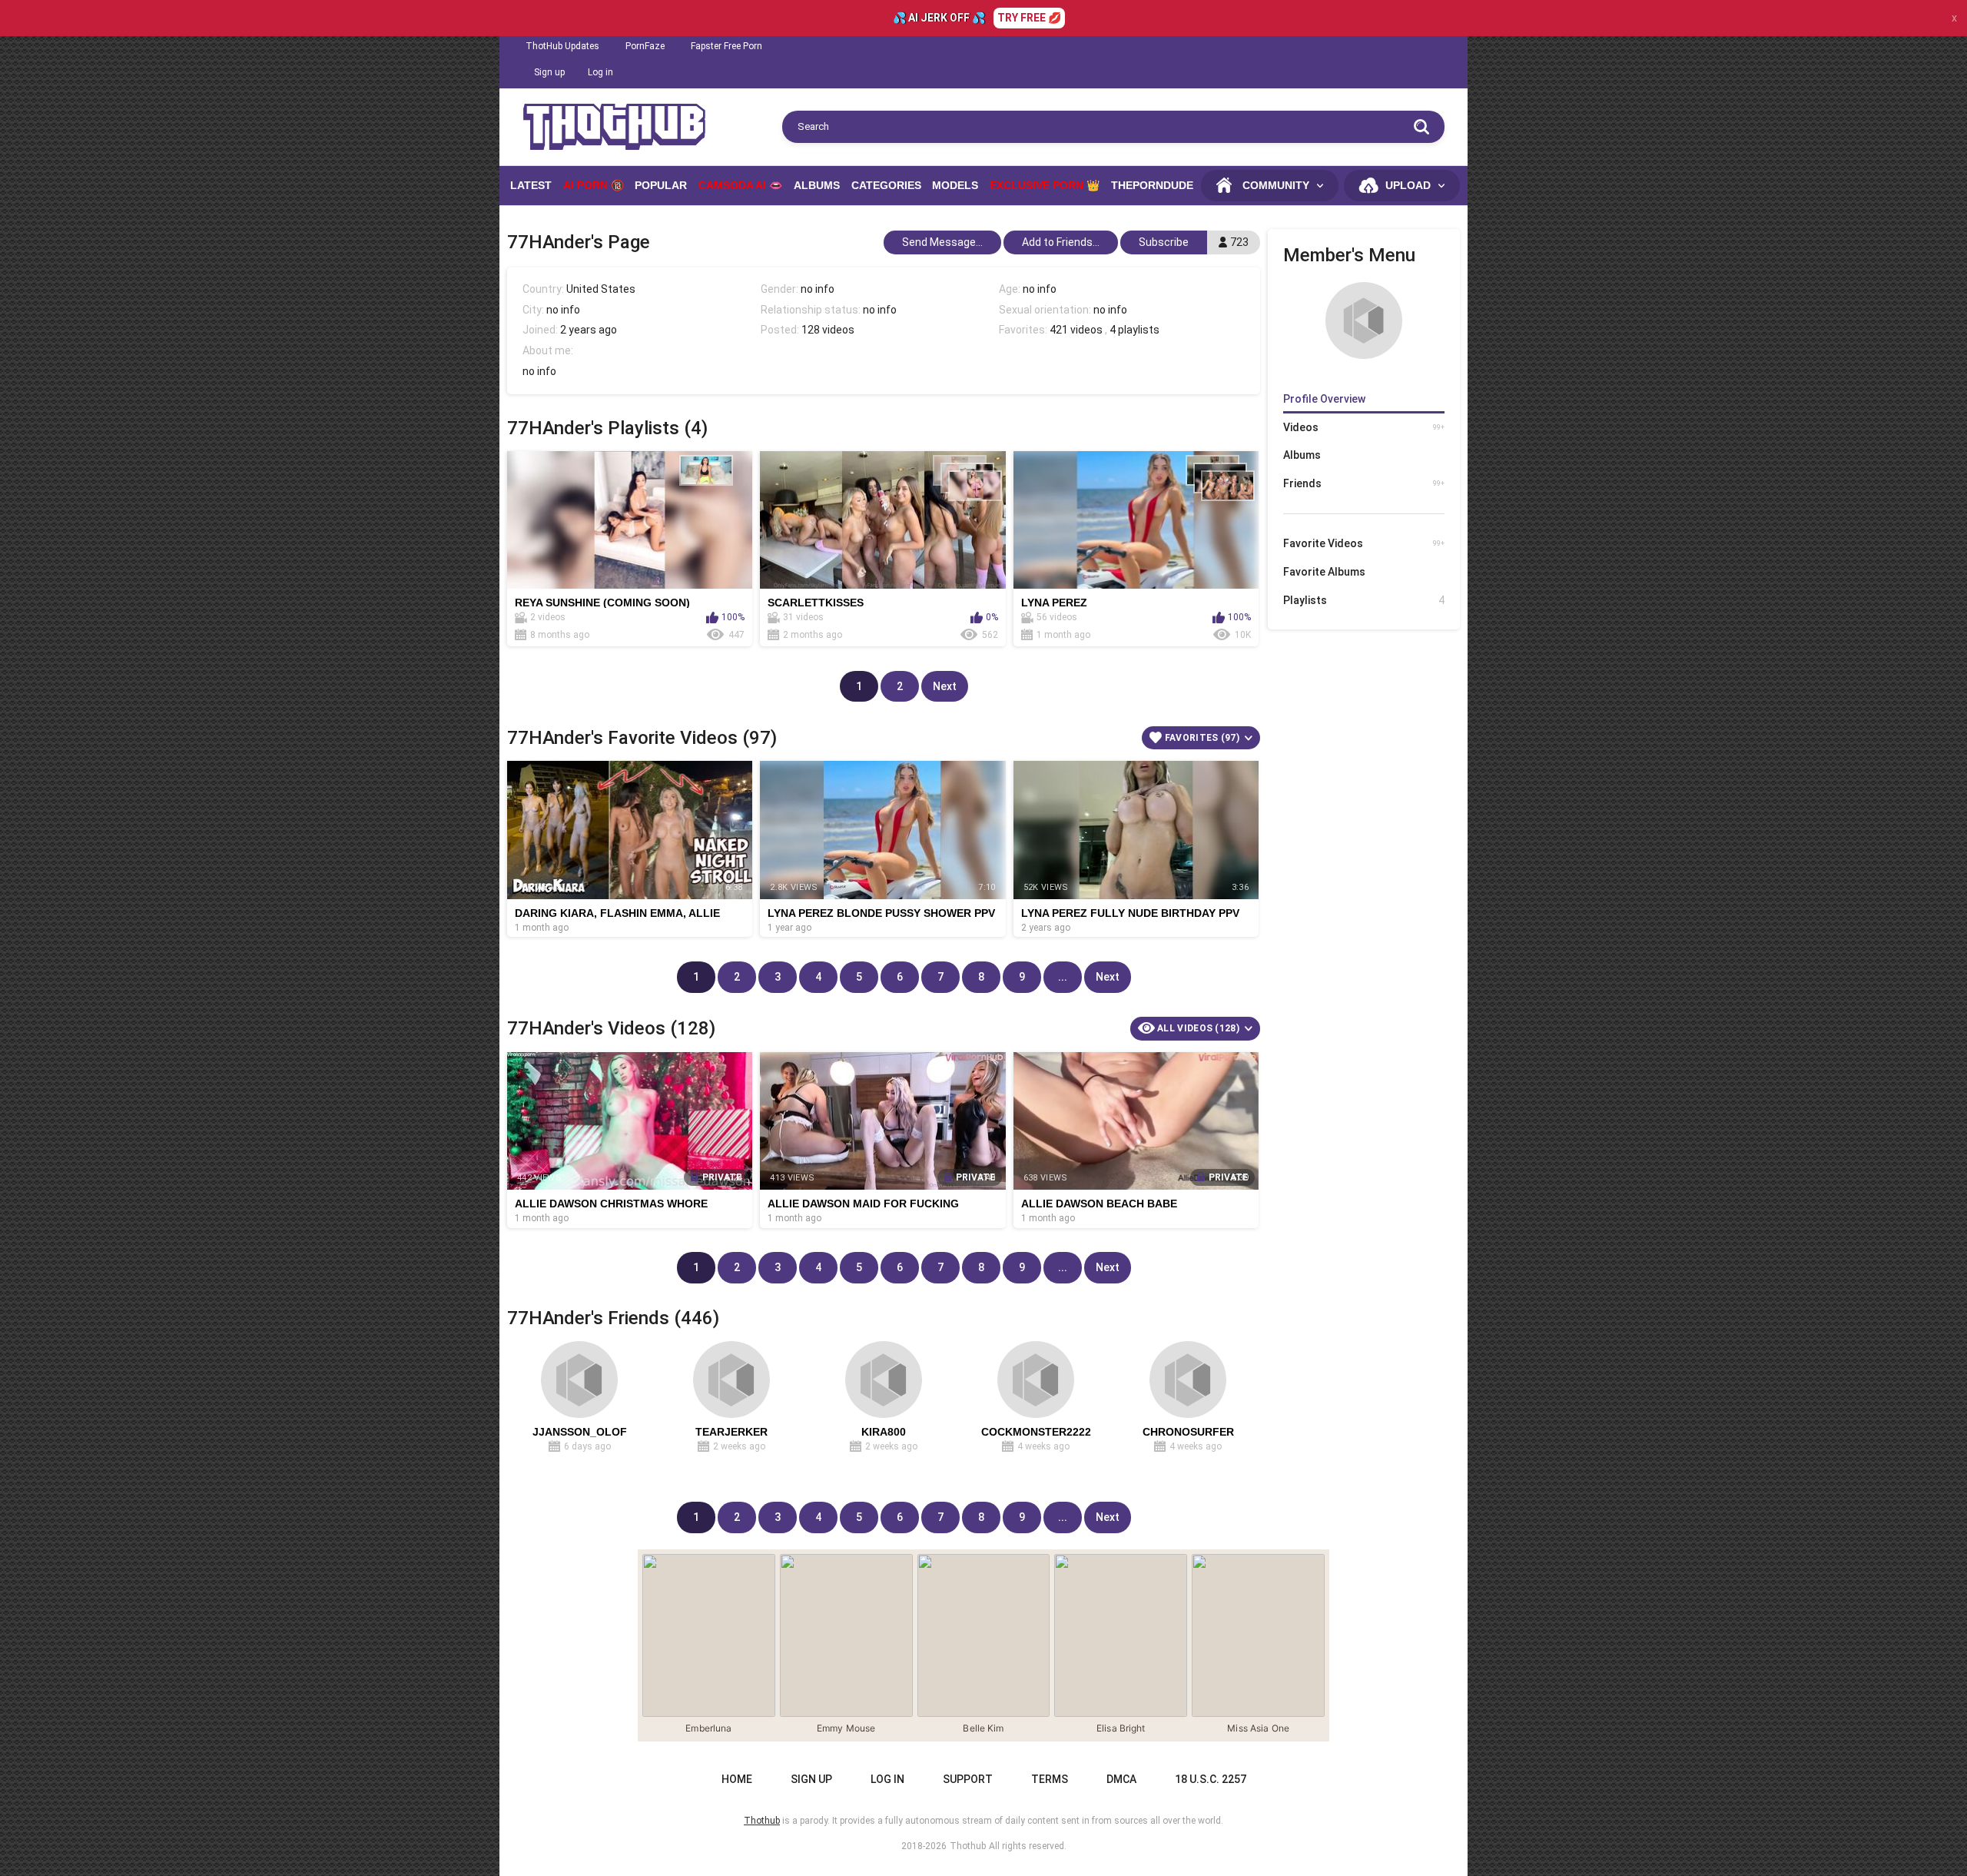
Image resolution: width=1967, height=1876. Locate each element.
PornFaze (645, 46)
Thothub (968, 1846)
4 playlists (1134, 330)
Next (945, 686)
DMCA (1121, 1779)
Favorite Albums (1324, 572)
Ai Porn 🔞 (594, 185)
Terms (1050, 1779)
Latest (531, 185)
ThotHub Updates (562, 46)
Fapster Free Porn (726, 46)
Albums (817, 185)
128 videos (828, 330)
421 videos (1076, 330)
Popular (661, 185)
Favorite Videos (1364, 543)
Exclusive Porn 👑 (1045, 185)
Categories (886, 185)
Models (955, 185)
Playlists (1364, 600)
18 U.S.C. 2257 (1211, 1779)
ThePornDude (1152, 185)
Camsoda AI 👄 (740, 185)
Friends (1364, 483)
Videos (1364, 427)
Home (737, 1779)
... (1063, 977)
